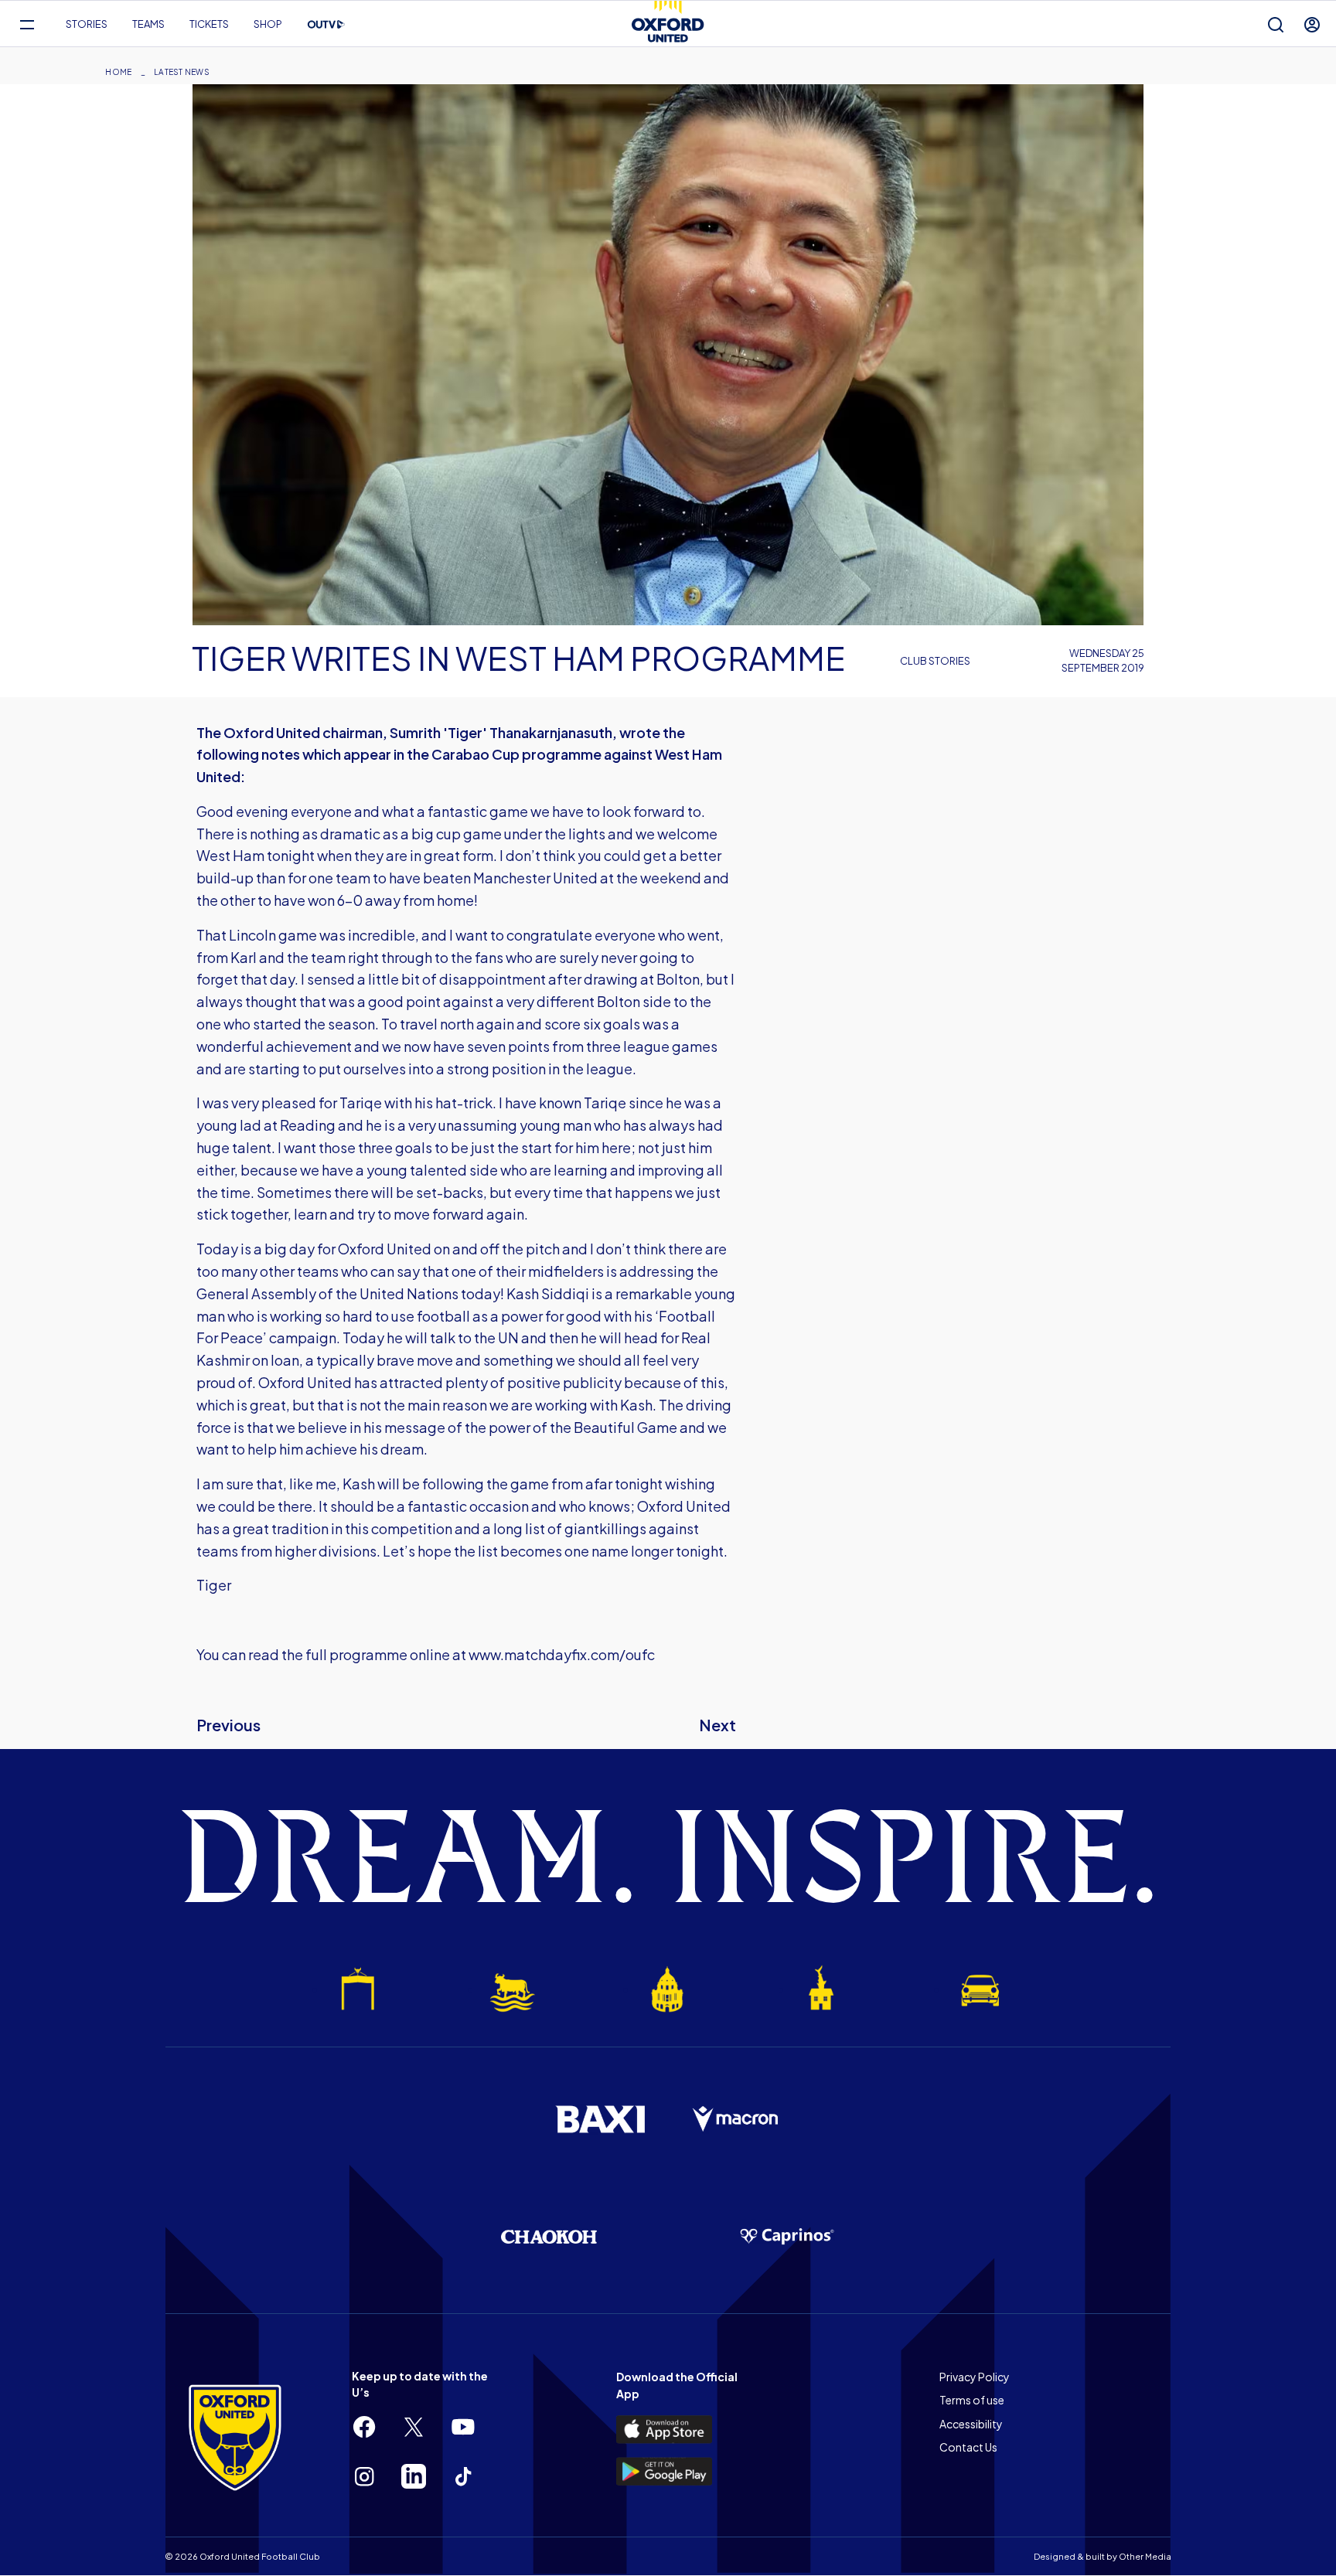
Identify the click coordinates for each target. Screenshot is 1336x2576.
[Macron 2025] (736, 2119)
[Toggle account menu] (1312, 24)
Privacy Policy (975, 2377)
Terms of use (972, 2400)
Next (717, 1725)
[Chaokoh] (549, 2236)
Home (118, 72)
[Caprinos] (787, 2237)
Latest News (182, 72)
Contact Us (968, 2447)
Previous (228, 1725)
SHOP (268, 24)
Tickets (209, 24)
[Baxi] (600, 2119)
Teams (148, 24)
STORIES (87, 24)
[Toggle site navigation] (27, 24)
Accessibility (971, 2424)
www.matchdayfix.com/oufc (562, 1654)
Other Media (1145, 2556)
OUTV (326, 25)
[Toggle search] (1276, 24)
